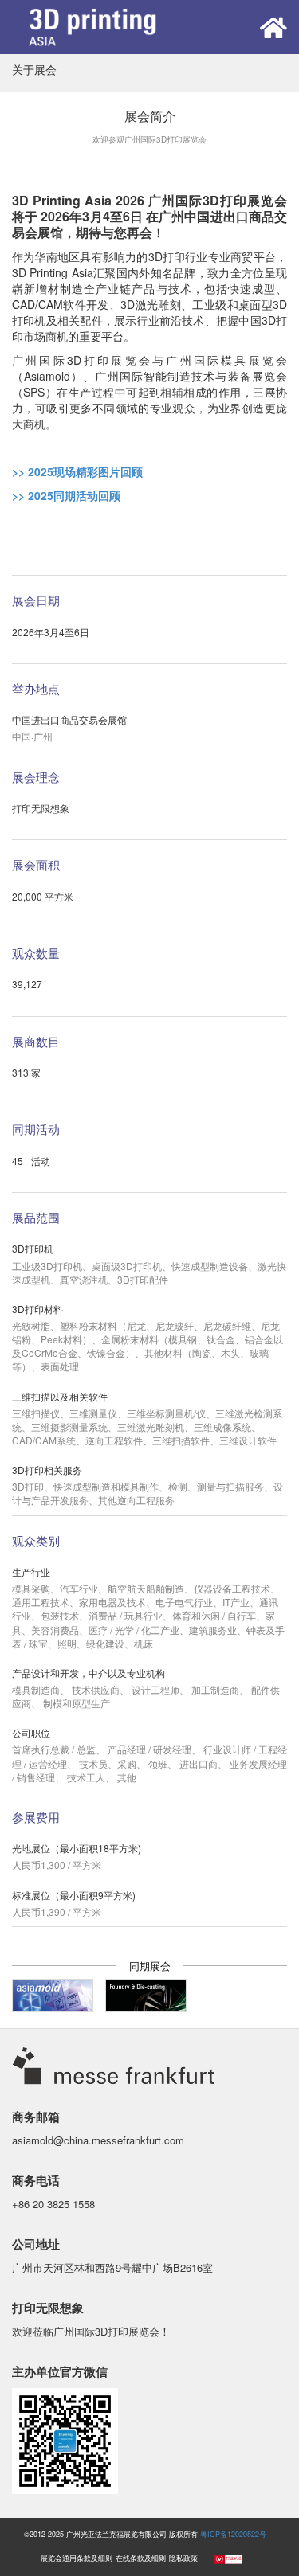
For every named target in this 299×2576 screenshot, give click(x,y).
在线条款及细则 (141, 2558)
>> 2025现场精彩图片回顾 (77, 471)
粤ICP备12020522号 (233, 2534)
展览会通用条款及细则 (77, 2558)
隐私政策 (183, 2558)
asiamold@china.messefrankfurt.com (98, 2140)
